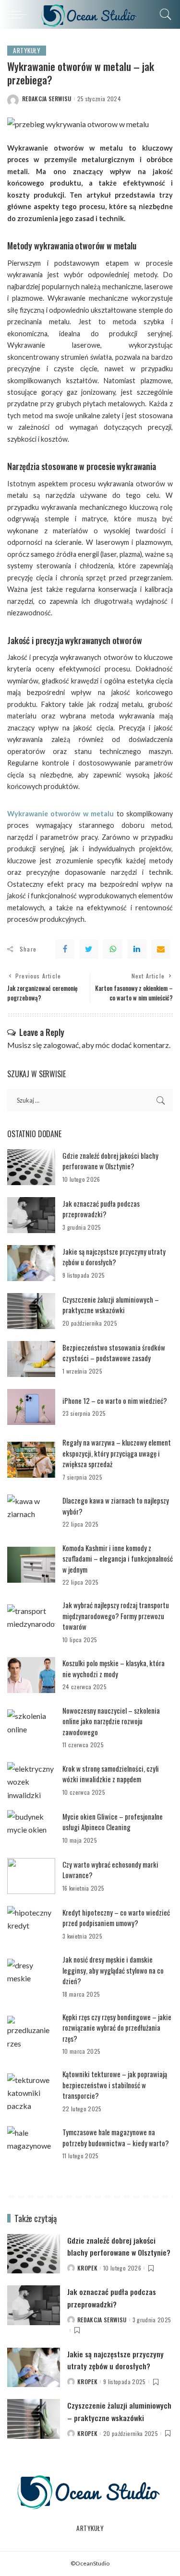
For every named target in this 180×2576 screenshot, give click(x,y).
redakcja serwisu (47, 99)
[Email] (161, 949)
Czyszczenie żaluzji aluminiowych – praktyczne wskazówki (111, 1305)
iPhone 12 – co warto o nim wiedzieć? (115, 1400)
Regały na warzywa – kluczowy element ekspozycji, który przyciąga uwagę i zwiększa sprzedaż (117, 1453)
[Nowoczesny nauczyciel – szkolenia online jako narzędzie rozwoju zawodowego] (31, 1727)
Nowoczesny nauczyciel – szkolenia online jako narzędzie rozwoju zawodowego (111, 1721)
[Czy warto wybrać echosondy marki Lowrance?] (31, 1876)
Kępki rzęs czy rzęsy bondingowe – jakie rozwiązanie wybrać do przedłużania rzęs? (117, 2028)
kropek (87, 2268)
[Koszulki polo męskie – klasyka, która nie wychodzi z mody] (31, 1675)
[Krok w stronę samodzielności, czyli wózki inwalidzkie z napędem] (31, 1780)
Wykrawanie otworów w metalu (60, 814)
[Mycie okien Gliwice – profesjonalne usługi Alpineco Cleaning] (31, 1828)
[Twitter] (89, 949)
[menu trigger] (19, 14)
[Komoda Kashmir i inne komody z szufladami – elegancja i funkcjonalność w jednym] (31, 1565)
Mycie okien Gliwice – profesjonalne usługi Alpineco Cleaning (113, 1822)
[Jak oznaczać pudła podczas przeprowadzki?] (31, 1215)
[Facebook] (65, 949)
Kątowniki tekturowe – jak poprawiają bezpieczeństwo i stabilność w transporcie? (115, 2085)
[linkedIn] (137, 949)
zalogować (61, 1045)
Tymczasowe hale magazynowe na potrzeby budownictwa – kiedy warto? (116, 2137)
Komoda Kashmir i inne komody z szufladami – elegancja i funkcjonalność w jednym (118, 1559)
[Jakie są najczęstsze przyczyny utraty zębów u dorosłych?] (31, 1263)
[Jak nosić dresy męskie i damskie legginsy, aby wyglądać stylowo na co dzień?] (31, 1977)
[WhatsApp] (113, 949)
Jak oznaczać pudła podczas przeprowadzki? (101, 1209)
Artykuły (27, 50)
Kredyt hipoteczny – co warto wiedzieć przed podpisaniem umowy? (116, 1918)
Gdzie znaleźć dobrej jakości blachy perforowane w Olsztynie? (110, 1161)
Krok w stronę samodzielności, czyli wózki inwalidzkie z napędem (111, 1774)
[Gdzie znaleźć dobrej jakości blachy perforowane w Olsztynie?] (31, 1167)
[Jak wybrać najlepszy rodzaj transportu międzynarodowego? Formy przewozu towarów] (31, 1622)
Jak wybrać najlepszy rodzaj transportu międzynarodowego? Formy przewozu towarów (116, 1616)
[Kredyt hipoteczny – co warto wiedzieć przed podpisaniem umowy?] (31, 1924)
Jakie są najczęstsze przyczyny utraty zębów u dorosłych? (114, 1257)
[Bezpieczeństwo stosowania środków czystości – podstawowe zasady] (31, 1359)
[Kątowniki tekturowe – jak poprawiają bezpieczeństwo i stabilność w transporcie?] (31, 2091)
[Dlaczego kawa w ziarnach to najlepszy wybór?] (31, 1512)
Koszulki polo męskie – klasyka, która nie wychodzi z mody (114, 1668)
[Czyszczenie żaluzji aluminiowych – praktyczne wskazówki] (31, 1311)
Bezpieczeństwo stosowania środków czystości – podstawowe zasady (114, 1353)
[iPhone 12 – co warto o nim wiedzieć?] (31, 1407)
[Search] (163, 14)
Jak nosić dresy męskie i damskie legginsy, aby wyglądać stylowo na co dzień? (113, 1970)
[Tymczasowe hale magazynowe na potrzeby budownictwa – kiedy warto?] (31, 2144)
